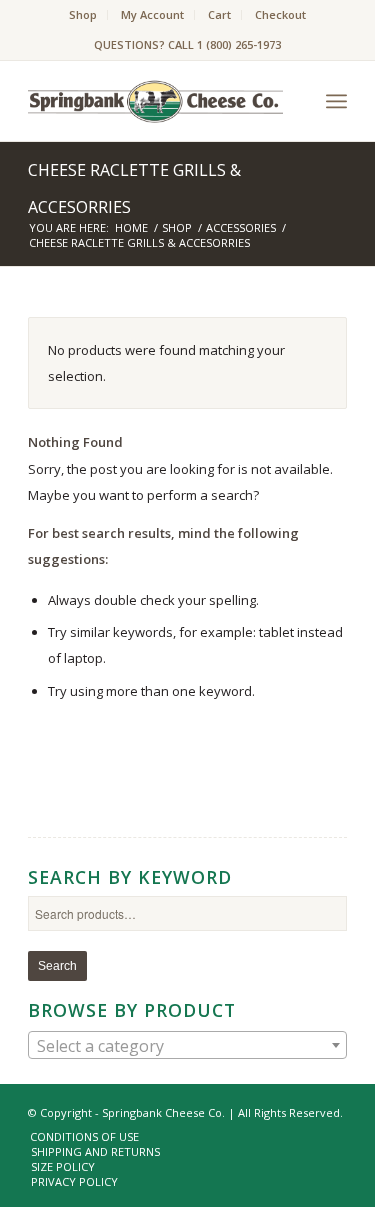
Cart (219, 14)
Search (57, 966)
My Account (152, 14)
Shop (83, 14)
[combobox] (187, 1045)
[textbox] (187, 1046)
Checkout (280, 14)
